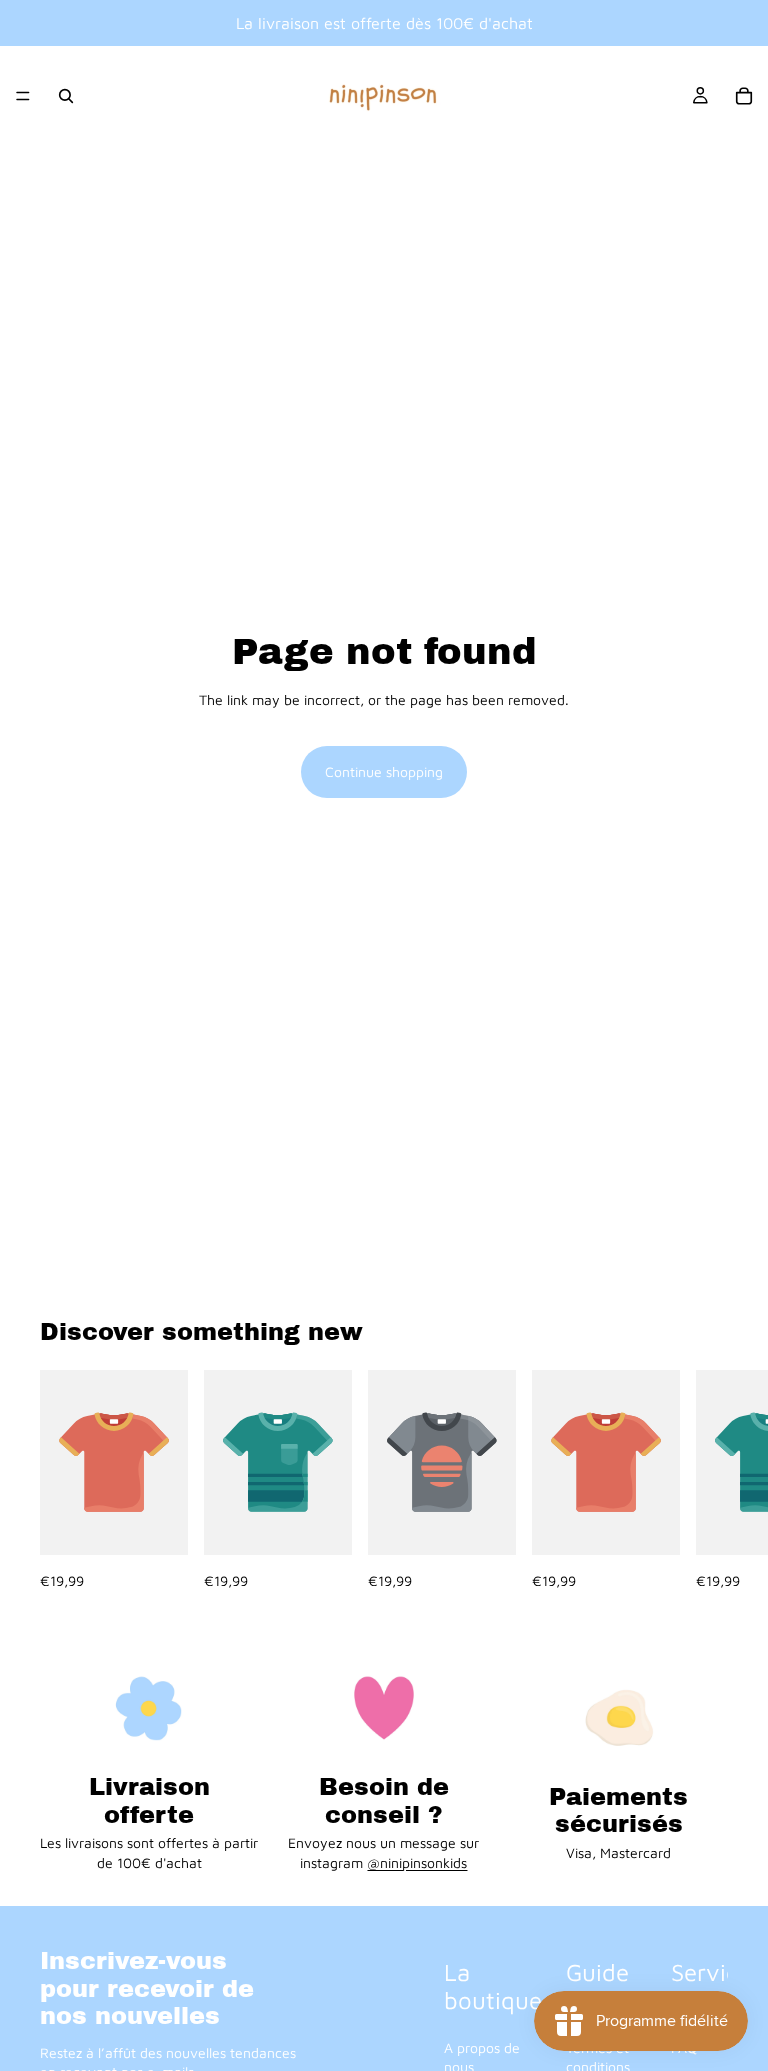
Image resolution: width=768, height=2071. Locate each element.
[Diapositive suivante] (706, 1481)
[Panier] (744, 96)
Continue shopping (384, 771)
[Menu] (23, 96)
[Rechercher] (66, 96)
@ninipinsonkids (417, 1862)
